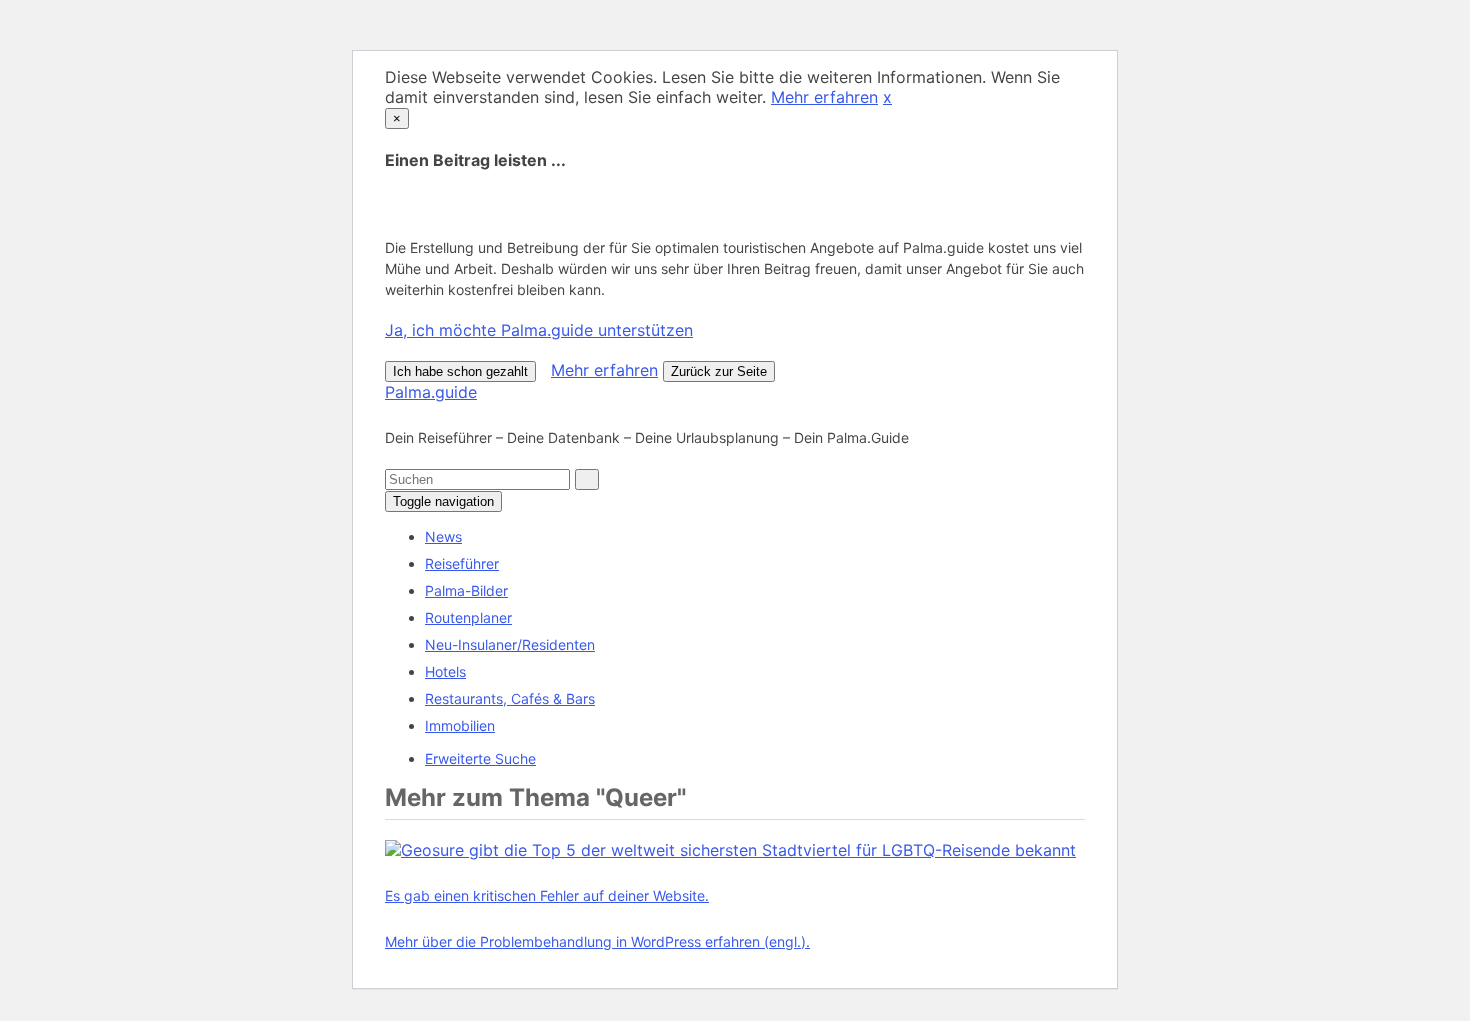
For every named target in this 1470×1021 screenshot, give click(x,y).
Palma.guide (431, 392)
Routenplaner (468, 617)
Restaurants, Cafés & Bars (510, 698)
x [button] (887, 97)
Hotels (445, 671)
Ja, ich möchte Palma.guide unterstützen (539, 330)
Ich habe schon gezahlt (460, 371)
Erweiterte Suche (480, 758)
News (443, 536)
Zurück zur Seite (719, 371)
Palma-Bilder (466, 590)
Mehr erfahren (824, 97)
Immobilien (460, 725)
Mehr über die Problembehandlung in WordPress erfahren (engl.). (597, 941)
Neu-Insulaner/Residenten (510, 644)
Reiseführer (462, 563)
